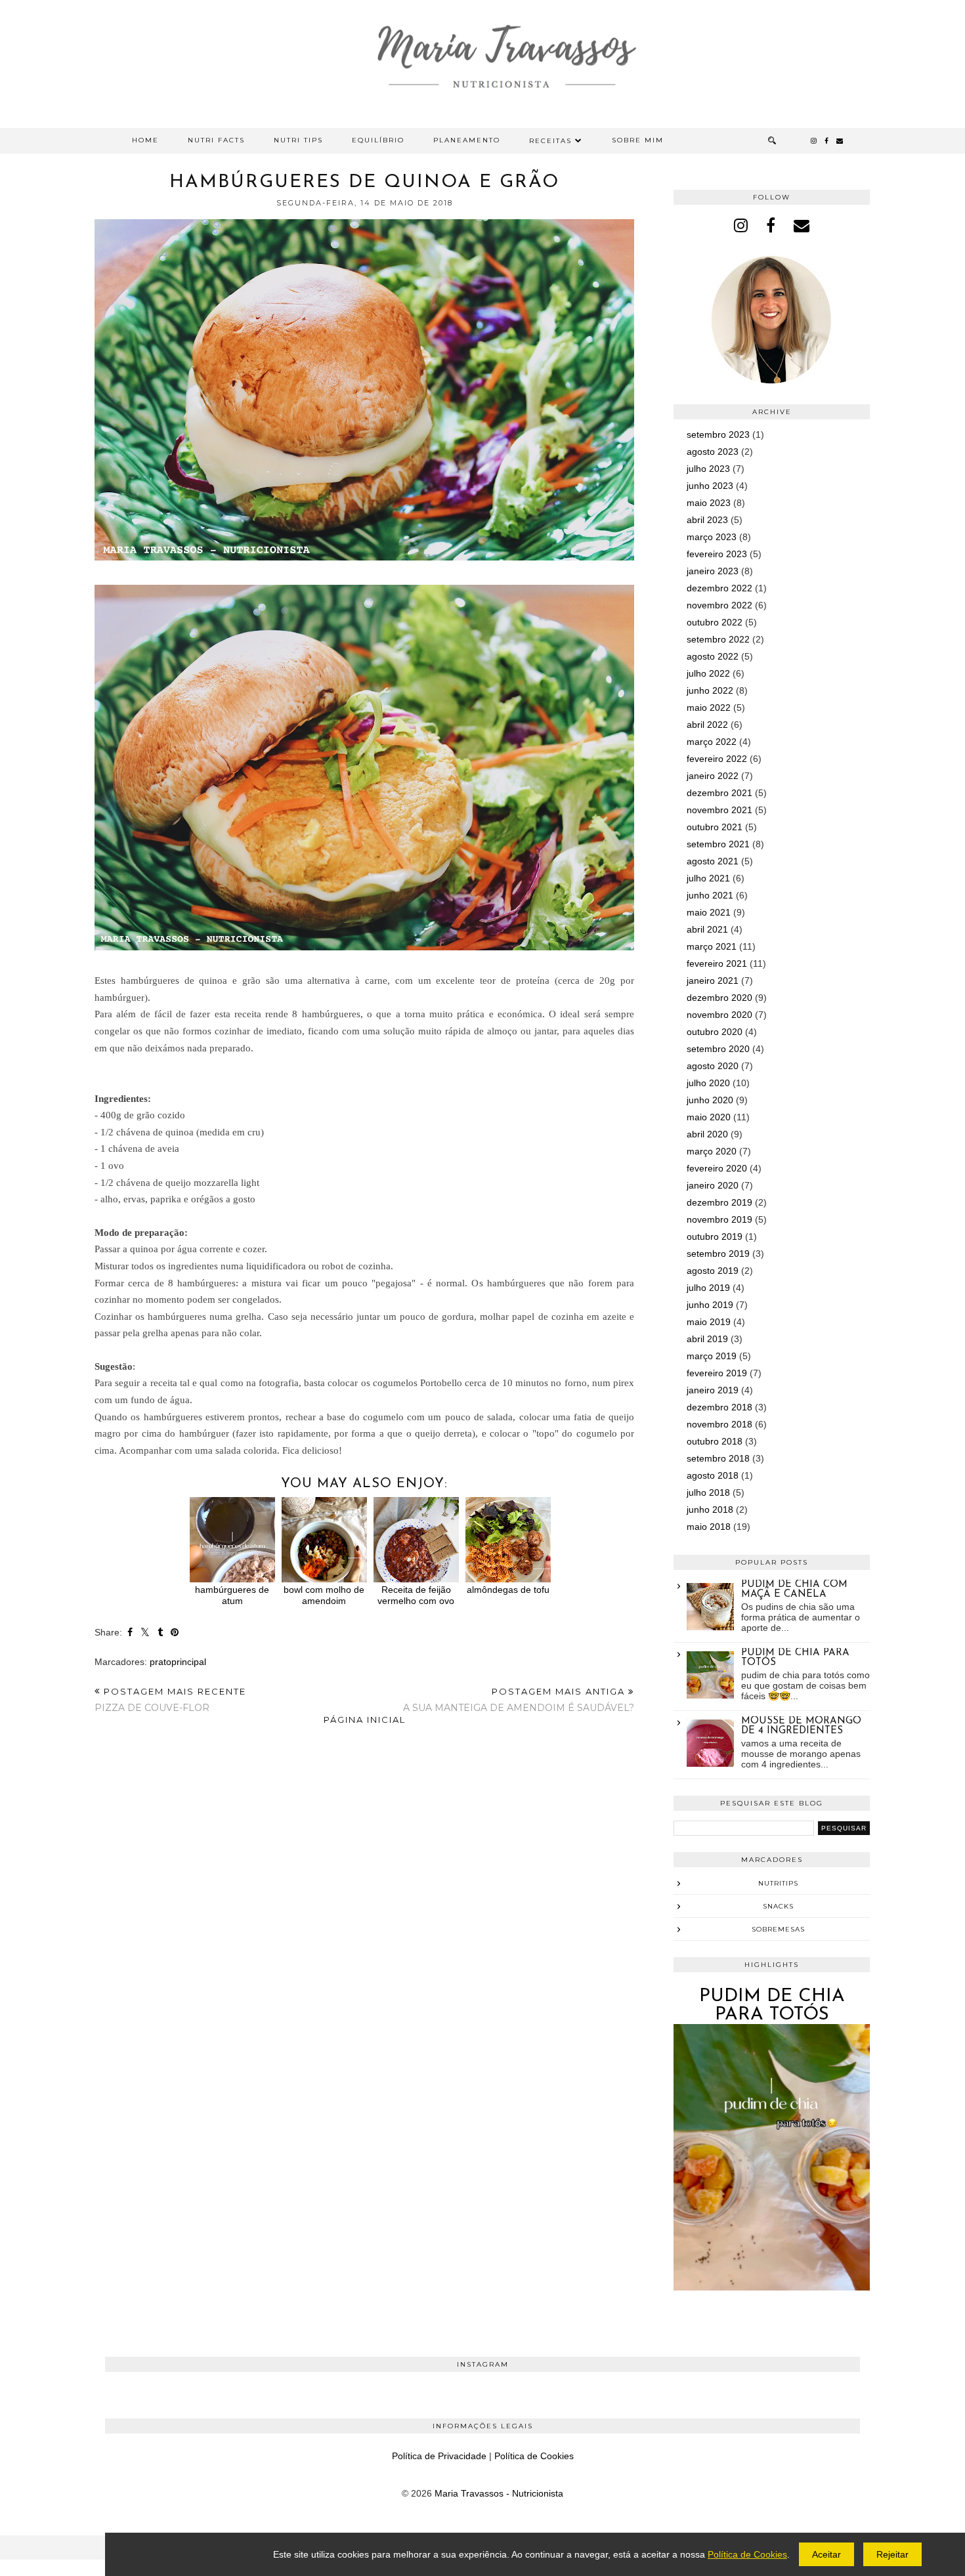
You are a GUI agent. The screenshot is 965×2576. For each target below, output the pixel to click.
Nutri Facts (216, 140)
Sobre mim (638, 140)
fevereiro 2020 (717, 1168)
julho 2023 (708, 469)
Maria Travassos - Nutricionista (499, 2493)
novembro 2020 (719, 1015)
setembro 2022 (718, 639)
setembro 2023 (718, 434)
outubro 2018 (715, 1441)
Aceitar (826, 2554)
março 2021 (712, 946)
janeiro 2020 (713, 1185)
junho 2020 (710, 1100)
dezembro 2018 (719, 1407)
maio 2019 (709, 1322)
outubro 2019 (715, 1236)
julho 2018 (708, 1492)
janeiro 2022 (713, 776)
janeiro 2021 (713, 981)
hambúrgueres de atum (232, 1595)
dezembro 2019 (719, 1202)
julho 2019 (708, 1288)
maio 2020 (709, 1117)
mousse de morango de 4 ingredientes (801, 1726)
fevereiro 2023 (717, 554)
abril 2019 (707, 1339)
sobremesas (778, 1929)
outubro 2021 (715, 827)
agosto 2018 (713, 1475)
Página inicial (365, 1720)
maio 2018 (709, 1527)
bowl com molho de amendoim (324, 1595)
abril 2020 (707, 1134)
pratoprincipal (178, 1662)
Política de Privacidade (439, 2456)
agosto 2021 (713, 861)
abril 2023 (707, 520)
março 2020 (712, 1151)
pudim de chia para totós (772, 2006)
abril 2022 (707, 725)
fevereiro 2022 (717, 759)
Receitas (550, 141)
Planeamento (467, 140)
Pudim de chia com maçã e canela (794, 1590)
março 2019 (712, 1356)
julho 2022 (708, 673)
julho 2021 (708, 878)
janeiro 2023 (713, 571)
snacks (778, 1906)
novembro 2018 (719, 1424)
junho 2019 (710, 1305)
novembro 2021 (719, 810)
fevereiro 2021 (717, 963)
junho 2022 (710, 690)
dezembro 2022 (719, 588)
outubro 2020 (715, 1032)
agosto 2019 (713, 1271)
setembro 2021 (718, 844)
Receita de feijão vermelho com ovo (416, 1595)
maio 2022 (709, 707)
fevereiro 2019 (717, 1373)
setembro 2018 (718, 1458)
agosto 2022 (713, 656)
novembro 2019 (719, 1219)
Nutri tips (298, 140)
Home (145, 140)
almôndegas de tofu (508, 1590)
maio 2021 (709, 912)
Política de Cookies (534, 2456)
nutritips (778, 1883)
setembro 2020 (718, 1049)
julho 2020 (708, 1083)
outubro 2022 (715, 622)
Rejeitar (892, 2554)
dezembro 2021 (719, 793)
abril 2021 (707, 929)
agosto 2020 (713, 1066)
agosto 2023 (713, 452)
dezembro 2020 (719, 998)
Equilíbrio (378, 140)
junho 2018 (710, 1510)
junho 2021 (710, 895)
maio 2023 (709, 503)
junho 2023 (710, 486)
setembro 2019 (718, 1254)
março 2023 (712, 537)
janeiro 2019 (713, 1390)
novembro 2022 (719, 605)
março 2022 (712, 742)
